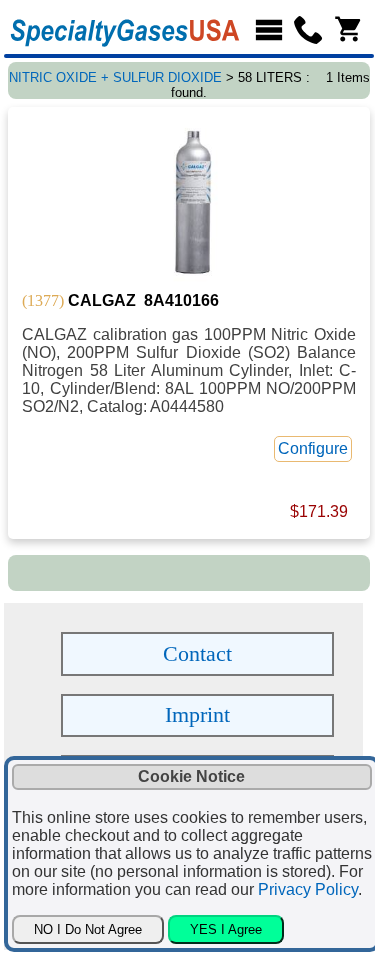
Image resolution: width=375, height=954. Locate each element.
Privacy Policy (308, 889)
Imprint (197, 714)
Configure (313, 448)
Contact (197, 653)
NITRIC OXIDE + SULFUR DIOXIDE (115, 77)
